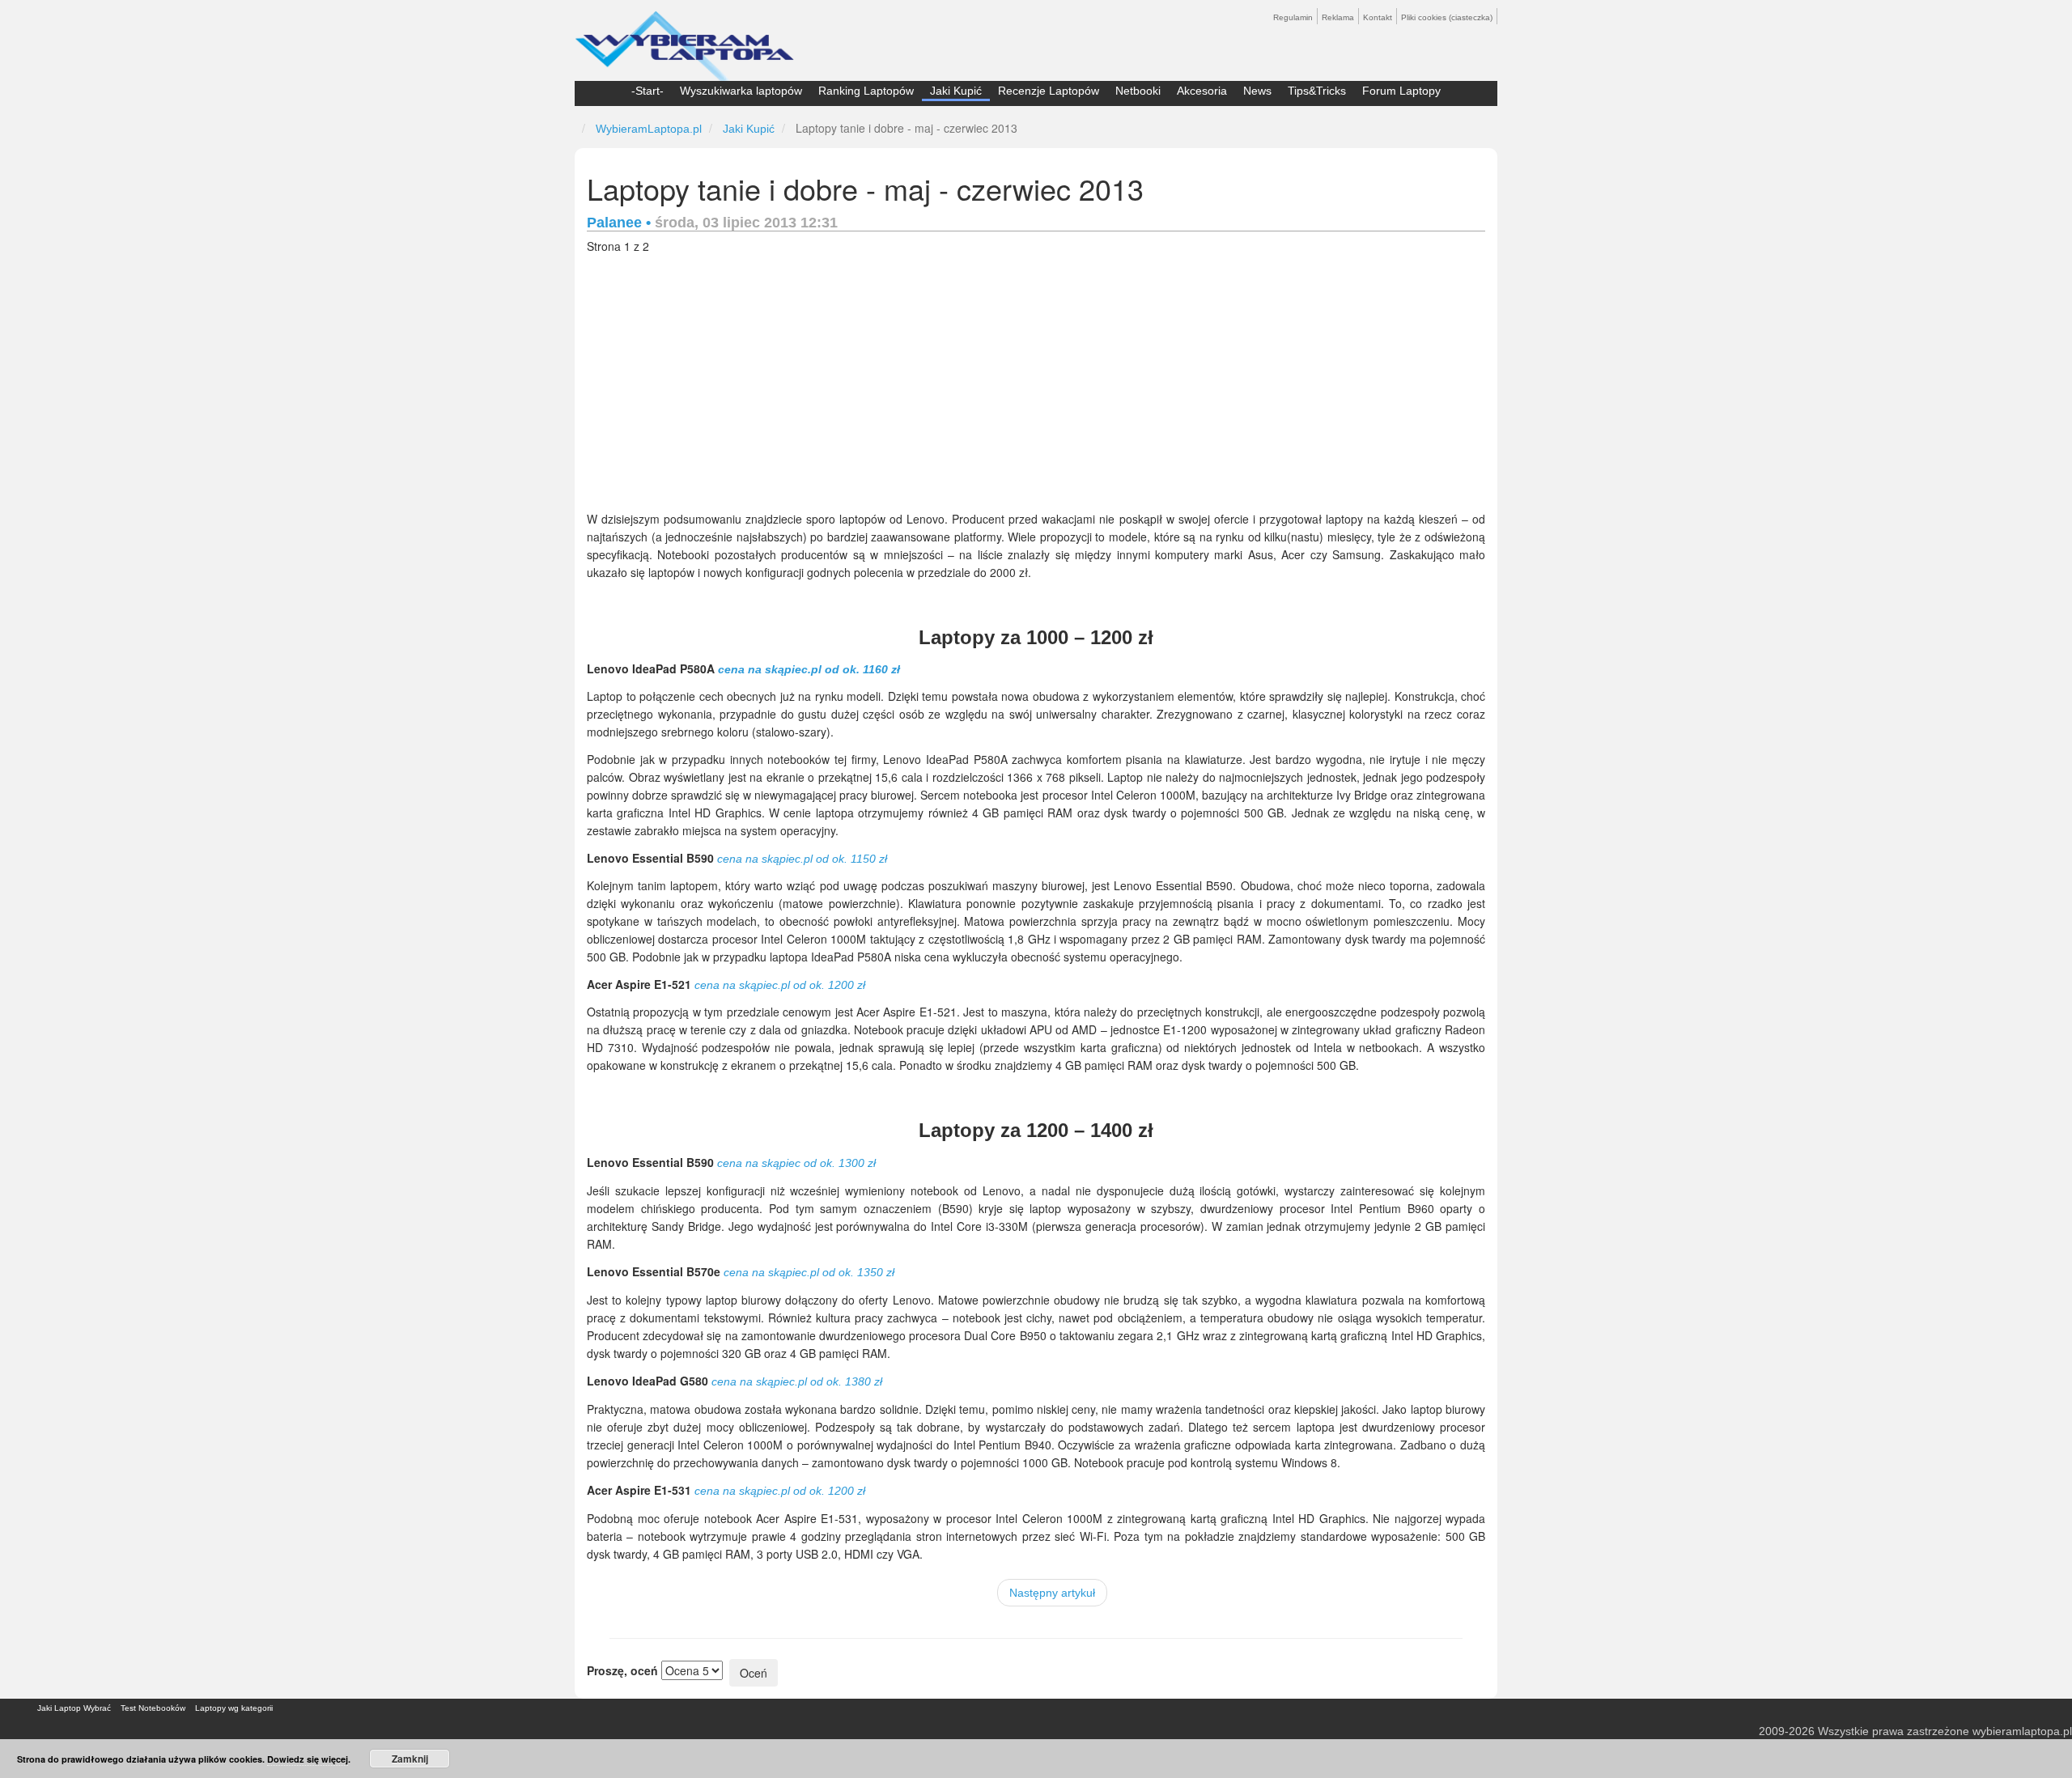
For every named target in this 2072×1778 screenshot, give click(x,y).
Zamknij (410, 1759)
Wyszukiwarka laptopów (741, 91)
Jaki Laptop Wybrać (74, 1708)
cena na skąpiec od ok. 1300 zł (796, 1163)
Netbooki (1138, 91)
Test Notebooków (153, 1708)
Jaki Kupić (956, 91)
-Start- (647, 91)
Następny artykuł (1052, 1593)
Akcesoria (1202, 91)
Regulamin (1293, 17)
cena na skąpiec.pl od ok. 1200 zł (780, 985)
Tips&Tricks (1317, 91)
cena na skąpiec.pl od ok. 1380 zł (797, 1381)
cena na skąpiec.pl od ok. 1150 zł (802, 859)
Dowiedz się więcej (308, 1759)
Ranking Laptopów (866, 91)
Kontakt (1378, 17)
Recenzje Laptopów (1049, 91)
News (1257, 91)
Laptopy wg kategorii (234, 1708)
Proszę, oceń (622, 1670)
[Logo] (684, 39)
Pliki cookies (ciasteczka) (1447, 17)
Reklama (1338, 17)
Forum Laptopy (1401, 91)
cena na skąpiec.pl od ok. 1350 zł (809, 1272)
